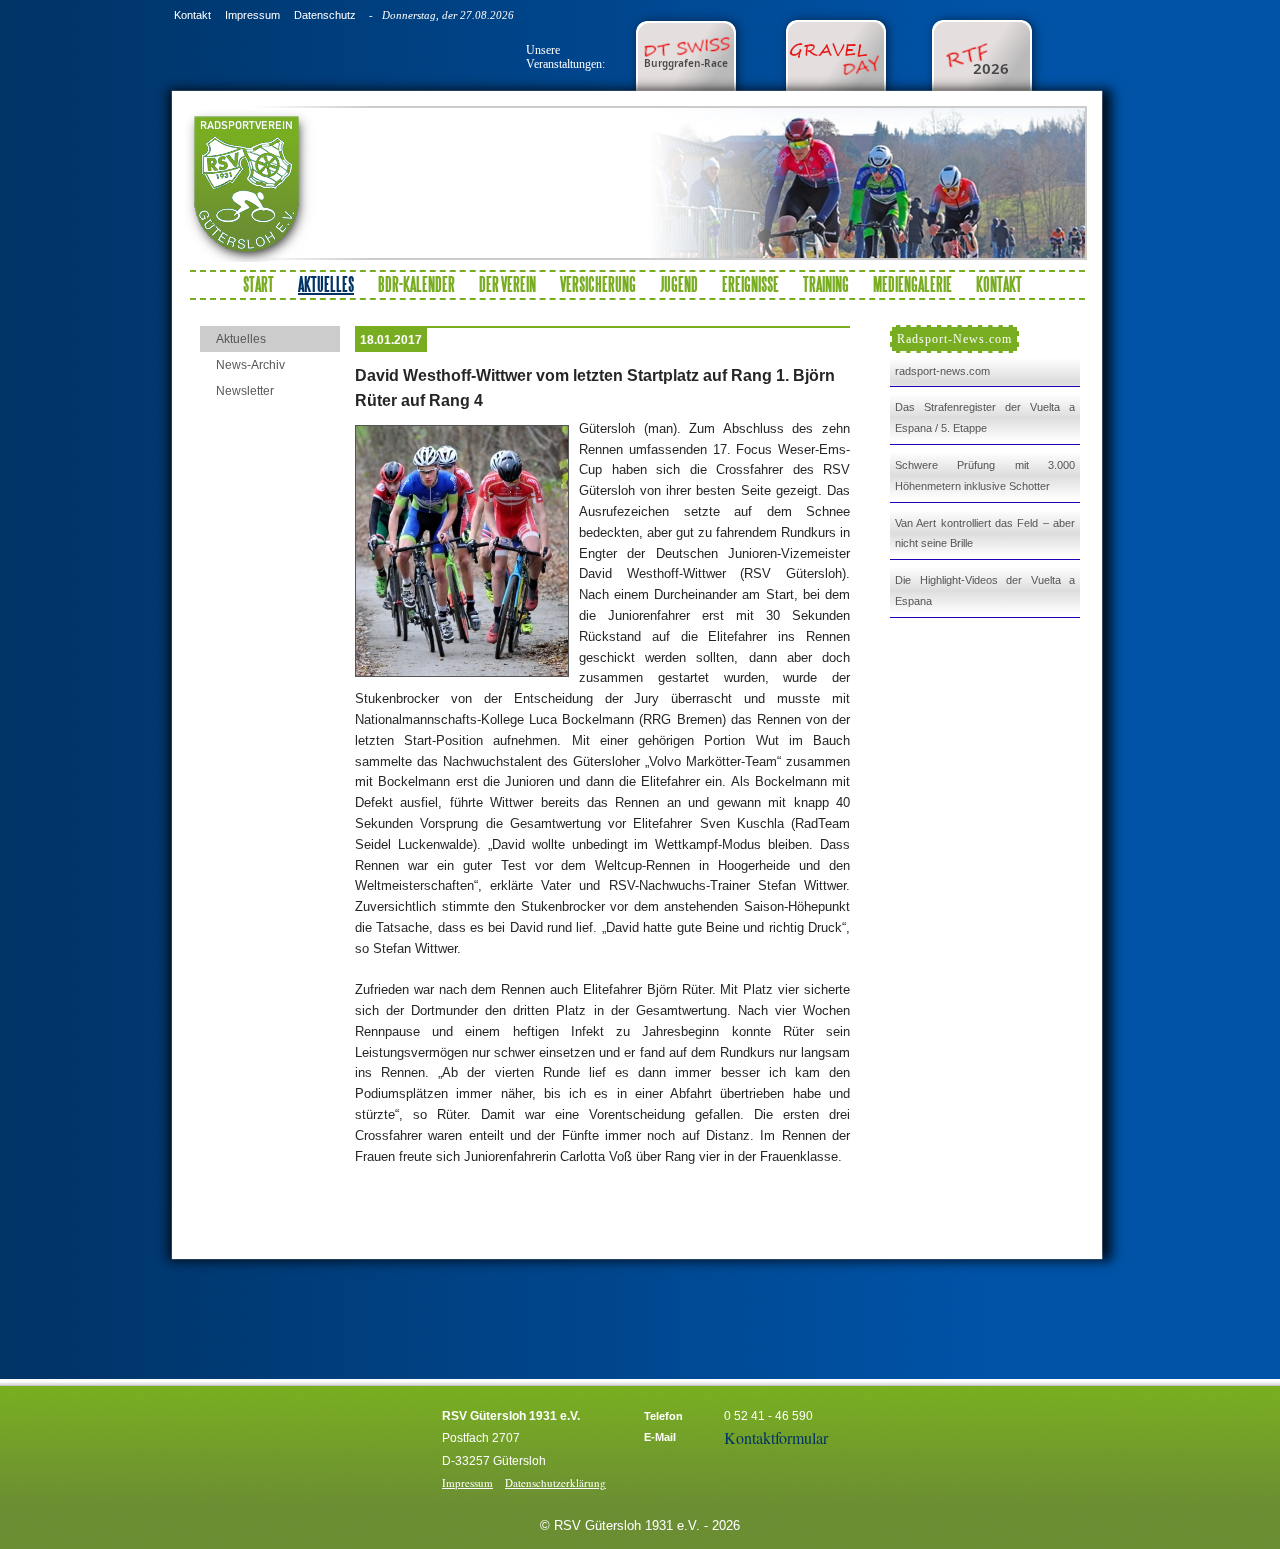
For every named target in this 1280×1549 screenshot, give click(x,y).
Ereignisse (750, 284)
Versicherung (598, 284)
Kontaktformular (776, 1437)
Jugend (679, 284)
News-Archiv (250, 365)
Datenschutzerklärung (555, 1482)
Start (258, 284)
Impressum (252, 15)
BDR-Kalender (416, 284)
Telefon (663, 1416)
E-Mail (660, 1437)
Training (826, 284)
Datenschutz (325, 15)
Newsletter (245, 391)
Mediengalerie (912, 284)
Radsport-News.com (954, 339)
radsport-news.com (942, 371)
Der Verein (507, 284)
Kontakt (192, 15)
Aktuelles (241, 339)
